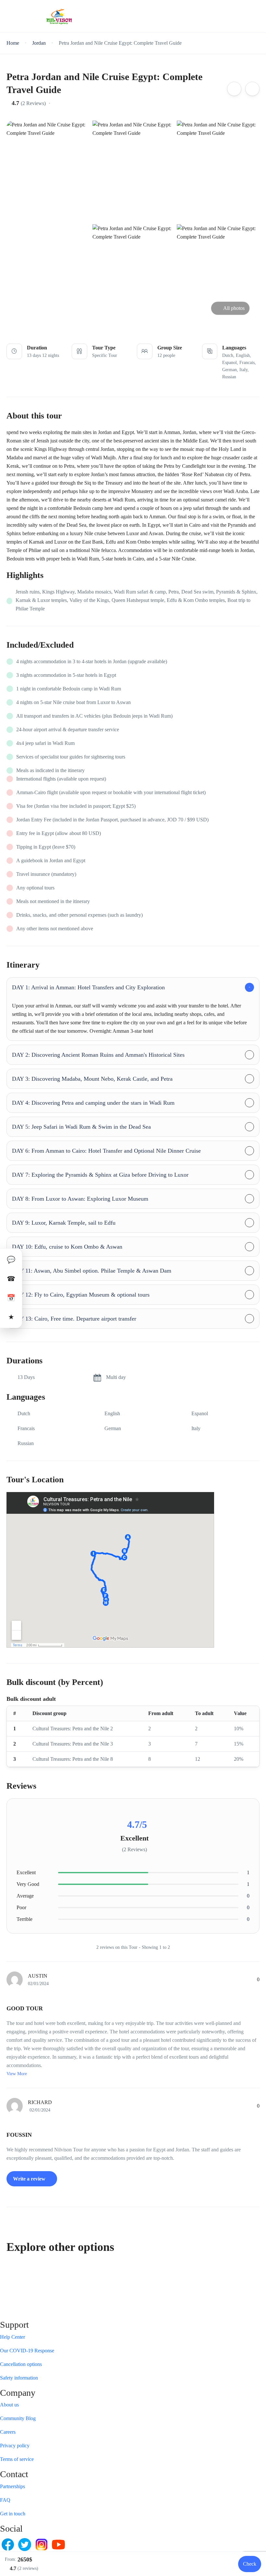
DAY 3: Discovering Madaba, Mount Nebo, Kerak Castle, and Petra (92, 1079)
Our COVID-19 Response (27, 2351)
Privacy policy (15, 2446)
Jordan (39, 43)
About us (9, 2405)
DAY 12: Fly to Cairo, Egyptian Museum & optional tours (81, 1295)
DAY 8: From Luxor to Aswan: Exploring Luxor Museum (80, 1199)
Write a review (30, 2179)
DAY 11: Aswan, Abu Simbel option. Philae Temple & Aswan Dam (92, 1271)
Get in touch (13, 2514)
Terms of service (17, 2459)
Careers (8, 2432)
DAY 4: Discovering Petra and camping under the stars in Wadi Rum (93, 1103)
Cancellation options (21, 2364)
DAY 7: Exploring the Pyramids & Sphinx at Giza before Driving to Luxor (100, 1175)
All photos (234, 308)
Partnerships (12, 2486)
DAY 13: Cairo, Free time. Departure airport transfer (74, 1319)
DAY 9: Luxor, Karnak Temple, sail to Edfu (64, 1223)
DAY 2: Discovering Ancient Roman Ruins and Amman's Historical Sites (98, 1055)
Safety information (19, 2378)
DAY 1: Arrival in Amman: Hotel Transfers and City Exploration (88, 987)
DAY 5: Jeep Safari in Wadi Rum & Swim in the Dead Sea (81, 1127)
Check (250, 2564)
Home (13, 43)
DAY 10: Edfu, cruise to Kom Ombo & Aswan (67, 1247)
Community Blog (18, 2418)
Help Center (12, 2337)
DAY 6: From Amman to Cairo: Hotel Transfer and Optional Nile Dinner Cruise (106, 1151)
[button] (238, 16)
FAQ (5, 2500)
